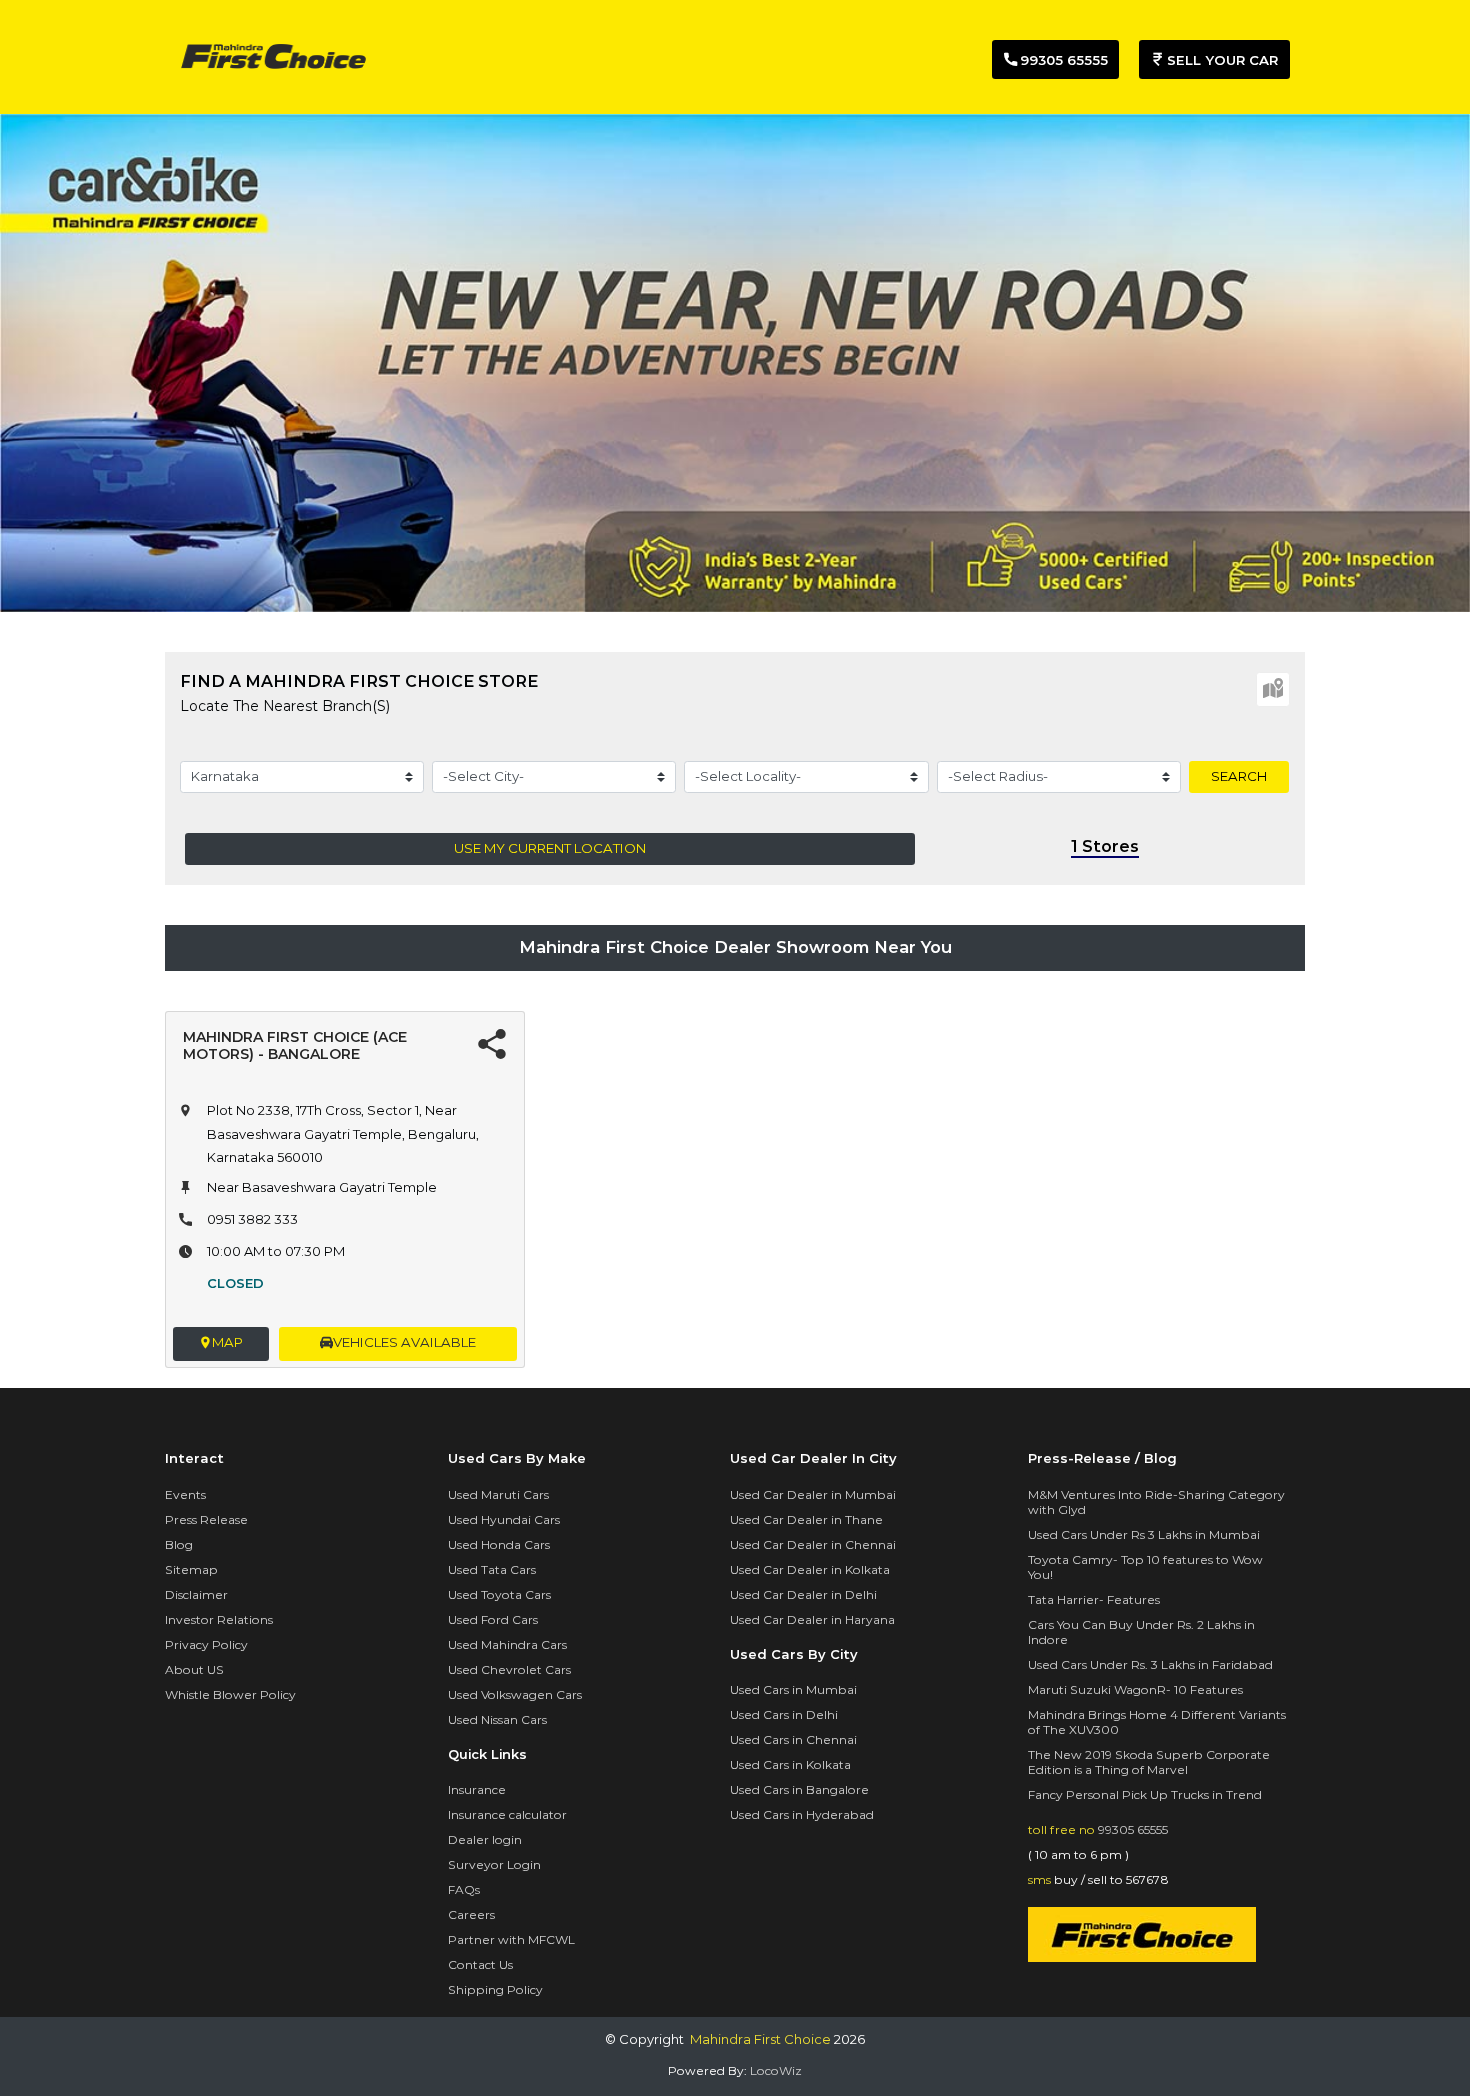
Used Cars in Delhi (784, 1714)
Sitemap (191, 1569)
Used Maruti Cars (498, 1494)
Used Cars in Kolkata (790, 1764)
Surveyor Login (494, 1864)
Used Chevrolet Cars (509, 1669)
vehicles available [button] (404, 1342)
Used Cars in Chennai (793, 1739)
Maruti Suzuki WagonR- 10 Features (1135, 1689)
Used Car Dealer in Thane (806, 1519)
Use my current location (550, 848)
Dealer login (485, 1839)
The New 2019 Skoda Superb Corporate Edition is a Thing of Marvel (1149, 1762)
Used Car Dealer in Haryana (812, 1619)
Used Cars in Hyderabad (802, 1814)
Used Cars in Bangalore (799, 1789)
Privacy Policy (206, 1644)
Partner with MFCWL (511, 1939)
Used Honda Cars (499, 1544)
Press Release (206, 1519)
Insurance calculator (507, 1814)
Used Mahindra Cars (507, 1644)
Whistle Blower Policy (230, 1694)
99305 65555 (1133, 1829)
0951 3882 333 (252, 1219)
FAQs (464, 1889)
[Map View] (1273, 689)
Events (185, 1494)
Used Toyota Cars (499, 1594)
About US (194, 1669)
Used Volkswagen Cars (515, 1694)
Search (1239, 776)
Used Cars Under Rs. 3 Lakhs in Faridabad (1150, 1664)
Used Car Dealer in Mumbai (813, 1494)
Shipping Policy (495, 1989)
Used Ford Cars (493, 1619)
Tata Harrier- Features (1094, 1599)
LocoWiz (776, 2070)
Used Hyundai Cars (504, 1519)
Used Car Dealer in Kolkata (810, 1569)
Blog (179, 1544)
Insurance (477, 1789)
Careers (471, 1914)
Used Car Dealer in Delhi (803, 1594)
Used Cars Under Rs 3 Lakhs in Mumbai (1144, 1534)
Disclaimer (196, 1594)
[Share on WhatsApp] (492, 1047)
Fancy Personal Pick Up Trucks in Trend (1145, 1794)
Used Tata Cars (492, 1569)
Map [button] (227, 1342)
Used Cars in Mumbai (793, 1689)
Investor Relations (219, 1619)
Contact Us (480, 1964)
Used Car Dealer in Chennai (813, 1544)
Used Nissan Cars (497, 1719)
